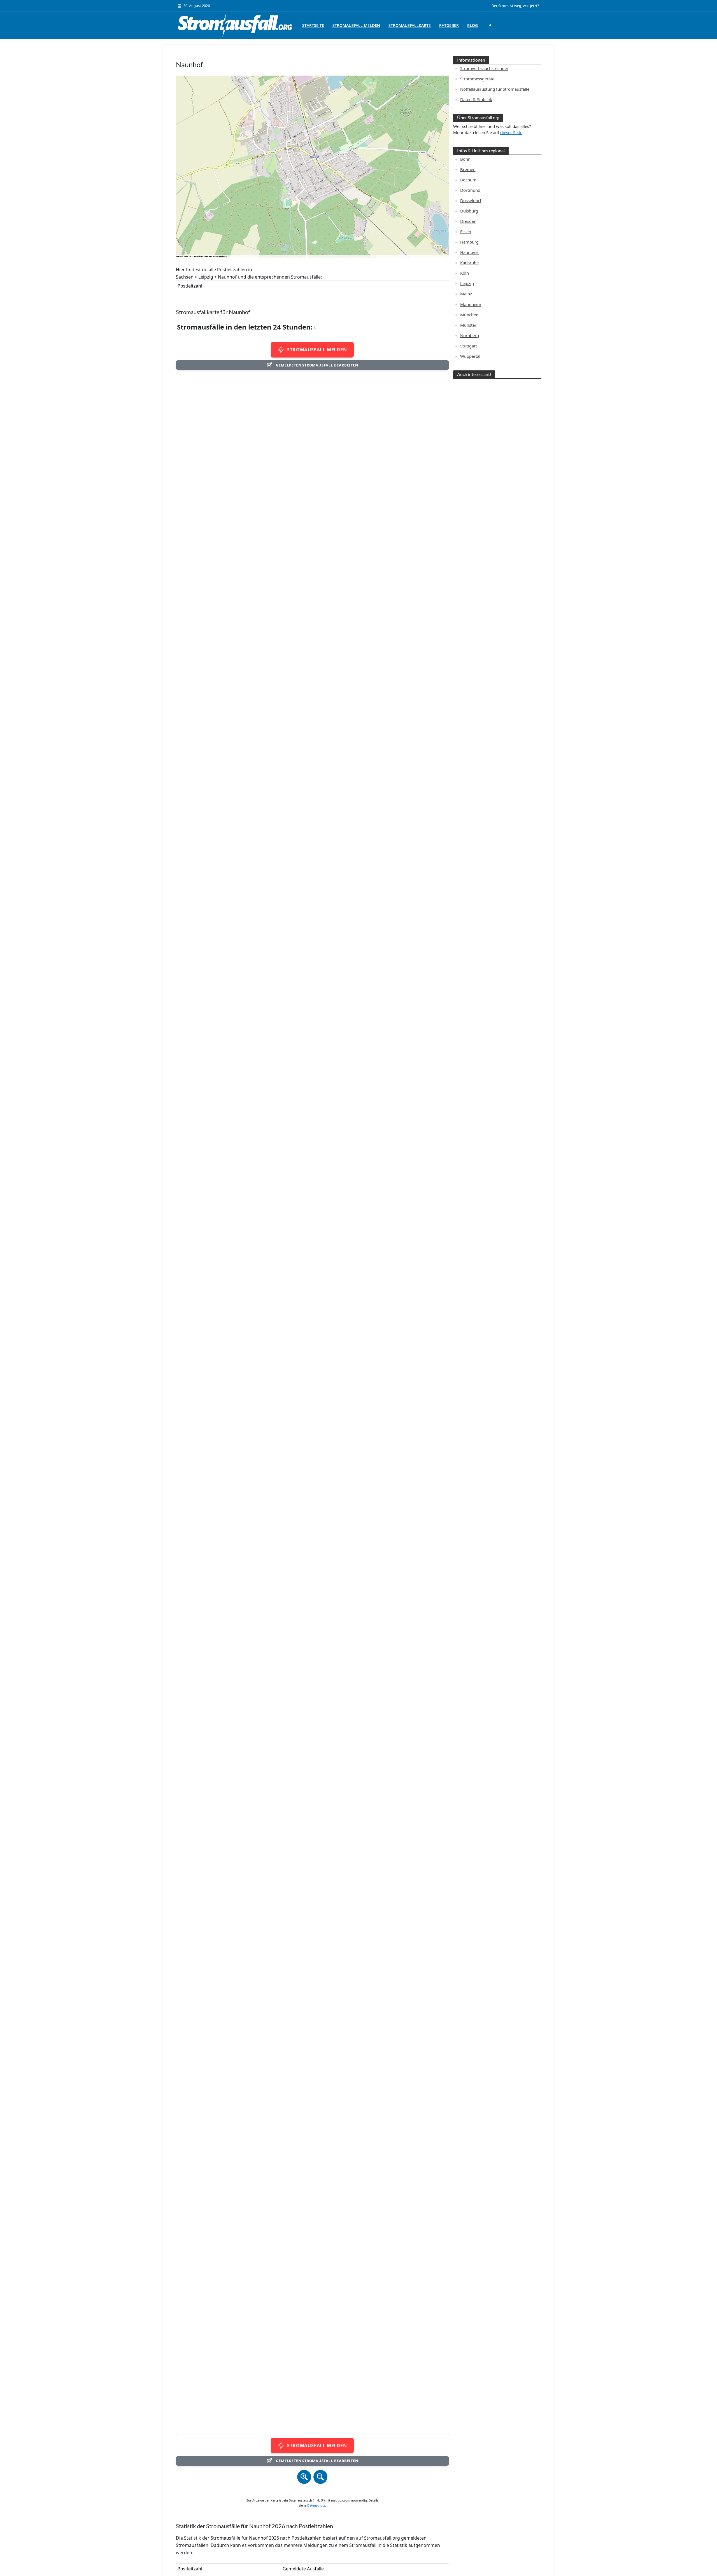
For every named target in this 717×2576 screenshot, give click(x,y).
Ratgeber (449, 25)
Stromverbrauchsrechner (484, 68)
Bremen (468, 169)
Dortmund (470, 190)
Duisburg (469, 211)
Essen (466, 232)
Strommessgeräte (477, 79)
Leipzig (467, 283)
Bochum (468, 180)
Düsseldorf (471, 200)
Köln (465, 273)
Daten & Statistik (476, 99)
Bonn (465, 159)
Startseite (313, 25)
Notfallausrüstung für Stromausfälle (495, 89)
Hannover (470, 252)
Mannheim (471, 304)
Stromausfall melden (356, 25)
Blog (472, 25)
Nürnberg (470, 335)
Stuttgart (469, 346)
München (469, 315)
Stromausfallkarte (410, 25)
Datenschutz (316, 2505)
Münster (468, 325)
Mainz (466, 294)
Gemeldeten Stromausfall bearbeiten (317, 365)
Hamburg (469, 242)
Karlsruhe (469, 263)
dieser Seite (511, 132)
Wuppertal (470, 356)
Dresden (468, 221)
